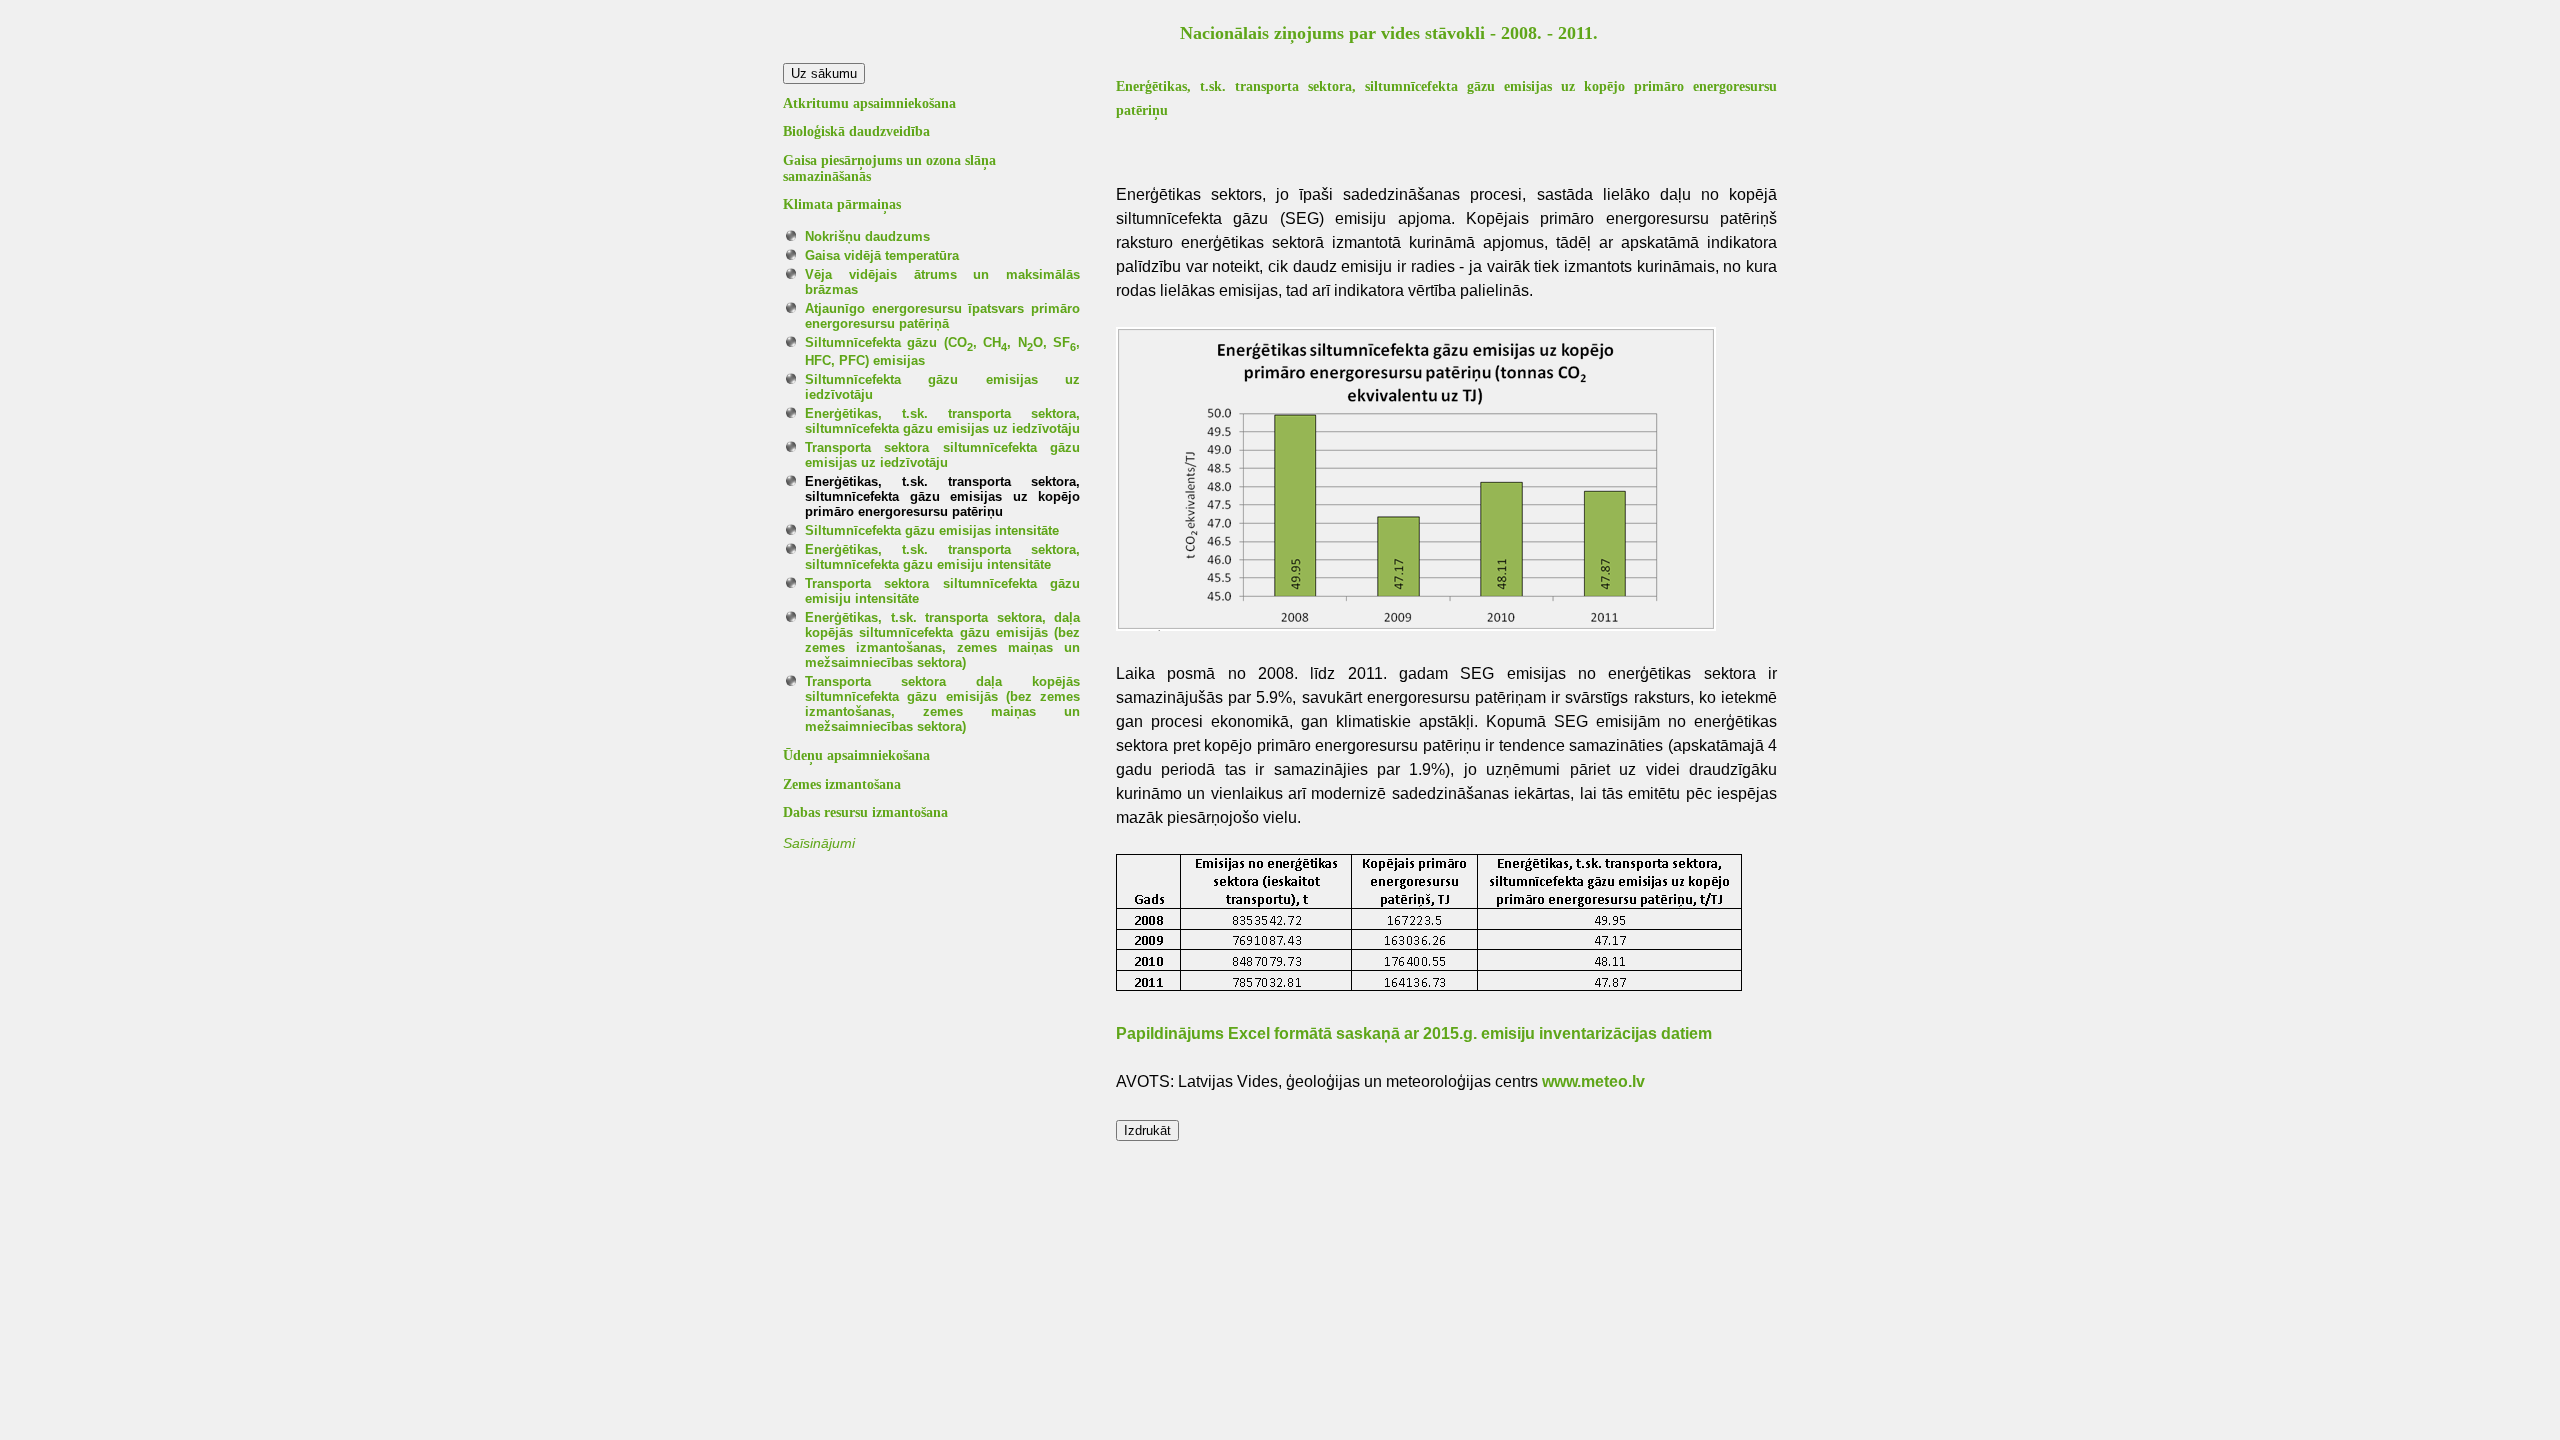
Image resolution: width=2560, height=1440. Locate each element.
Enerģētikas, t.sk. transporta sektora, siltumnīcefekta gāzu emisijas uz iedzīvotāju (942, 421)
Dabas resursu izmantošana (865, 812)
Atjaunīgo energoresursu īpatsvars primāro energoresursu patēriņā (942, 316)
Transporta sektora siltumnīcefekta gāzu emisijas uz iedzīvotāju (942, 455)
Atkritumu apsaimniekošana (869, 103)
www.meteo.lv (1593, 1081)
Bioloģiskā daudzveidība (856, 131)
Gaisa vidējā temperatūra (882, 255)
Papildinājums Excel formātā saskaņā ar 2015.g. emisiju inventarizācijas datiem (1414, 1033)
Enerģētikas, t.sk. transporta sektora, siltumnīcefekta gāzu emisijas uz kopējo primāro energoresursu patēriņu (942, 496)
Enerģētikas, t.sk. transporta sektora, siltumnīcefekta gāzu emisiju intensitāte (942, 557)
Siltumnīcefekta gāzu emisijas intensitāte (932, 530)
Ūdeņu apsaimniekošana (856, 755)
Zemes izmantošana (842, 784)
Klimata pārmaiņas (842, 204)
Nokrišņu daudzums (867, 236)
